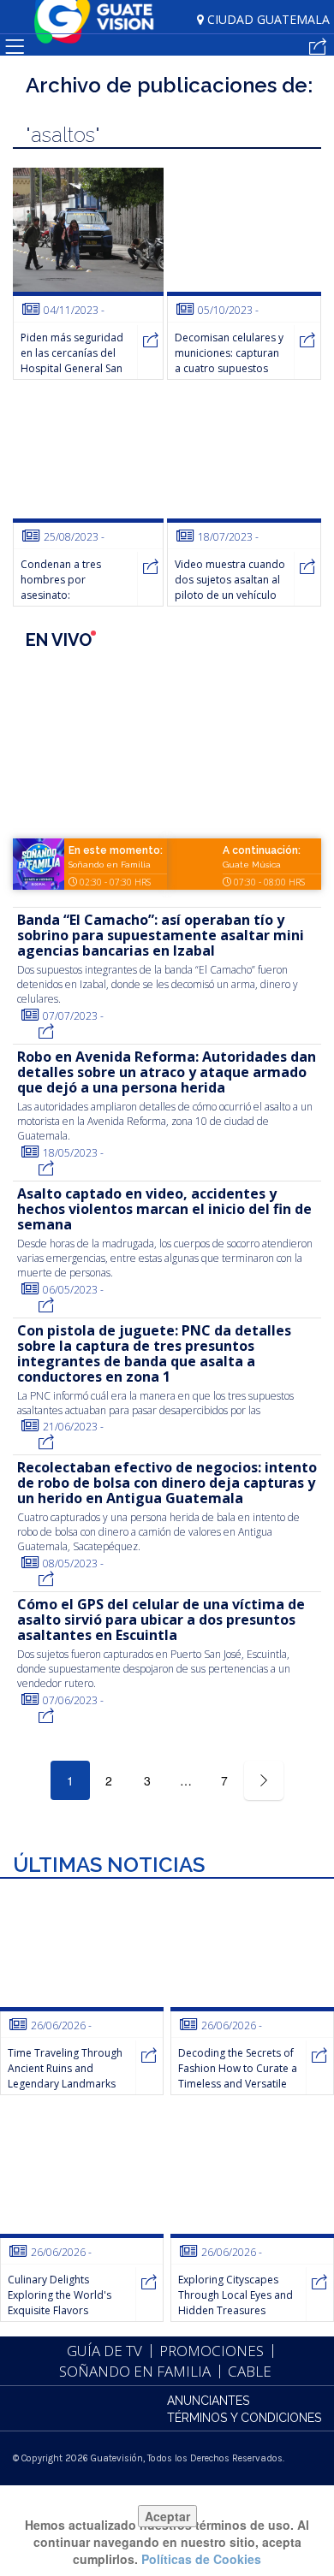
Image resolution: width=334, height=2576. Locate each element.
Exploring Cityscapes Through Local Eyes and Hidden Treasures (236, 2295)
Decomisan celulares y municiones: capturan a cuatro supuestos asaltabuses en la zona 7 (230, 368)
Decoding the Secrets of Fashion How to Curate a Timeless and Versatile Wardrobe (238, 2076)
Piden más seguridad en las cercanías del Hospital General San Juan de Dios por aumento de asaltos (72, 368)
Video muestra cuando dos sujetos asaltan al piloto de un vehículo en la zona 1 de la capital (230, 595)
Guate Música (252, 865)
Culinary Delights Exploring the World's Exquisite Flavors (60, 2295)
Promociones (212, 2351)
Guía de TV (104, 2351)
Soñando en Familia (110, 865)
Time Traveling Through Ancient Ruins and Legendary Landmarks (65, 2068)
